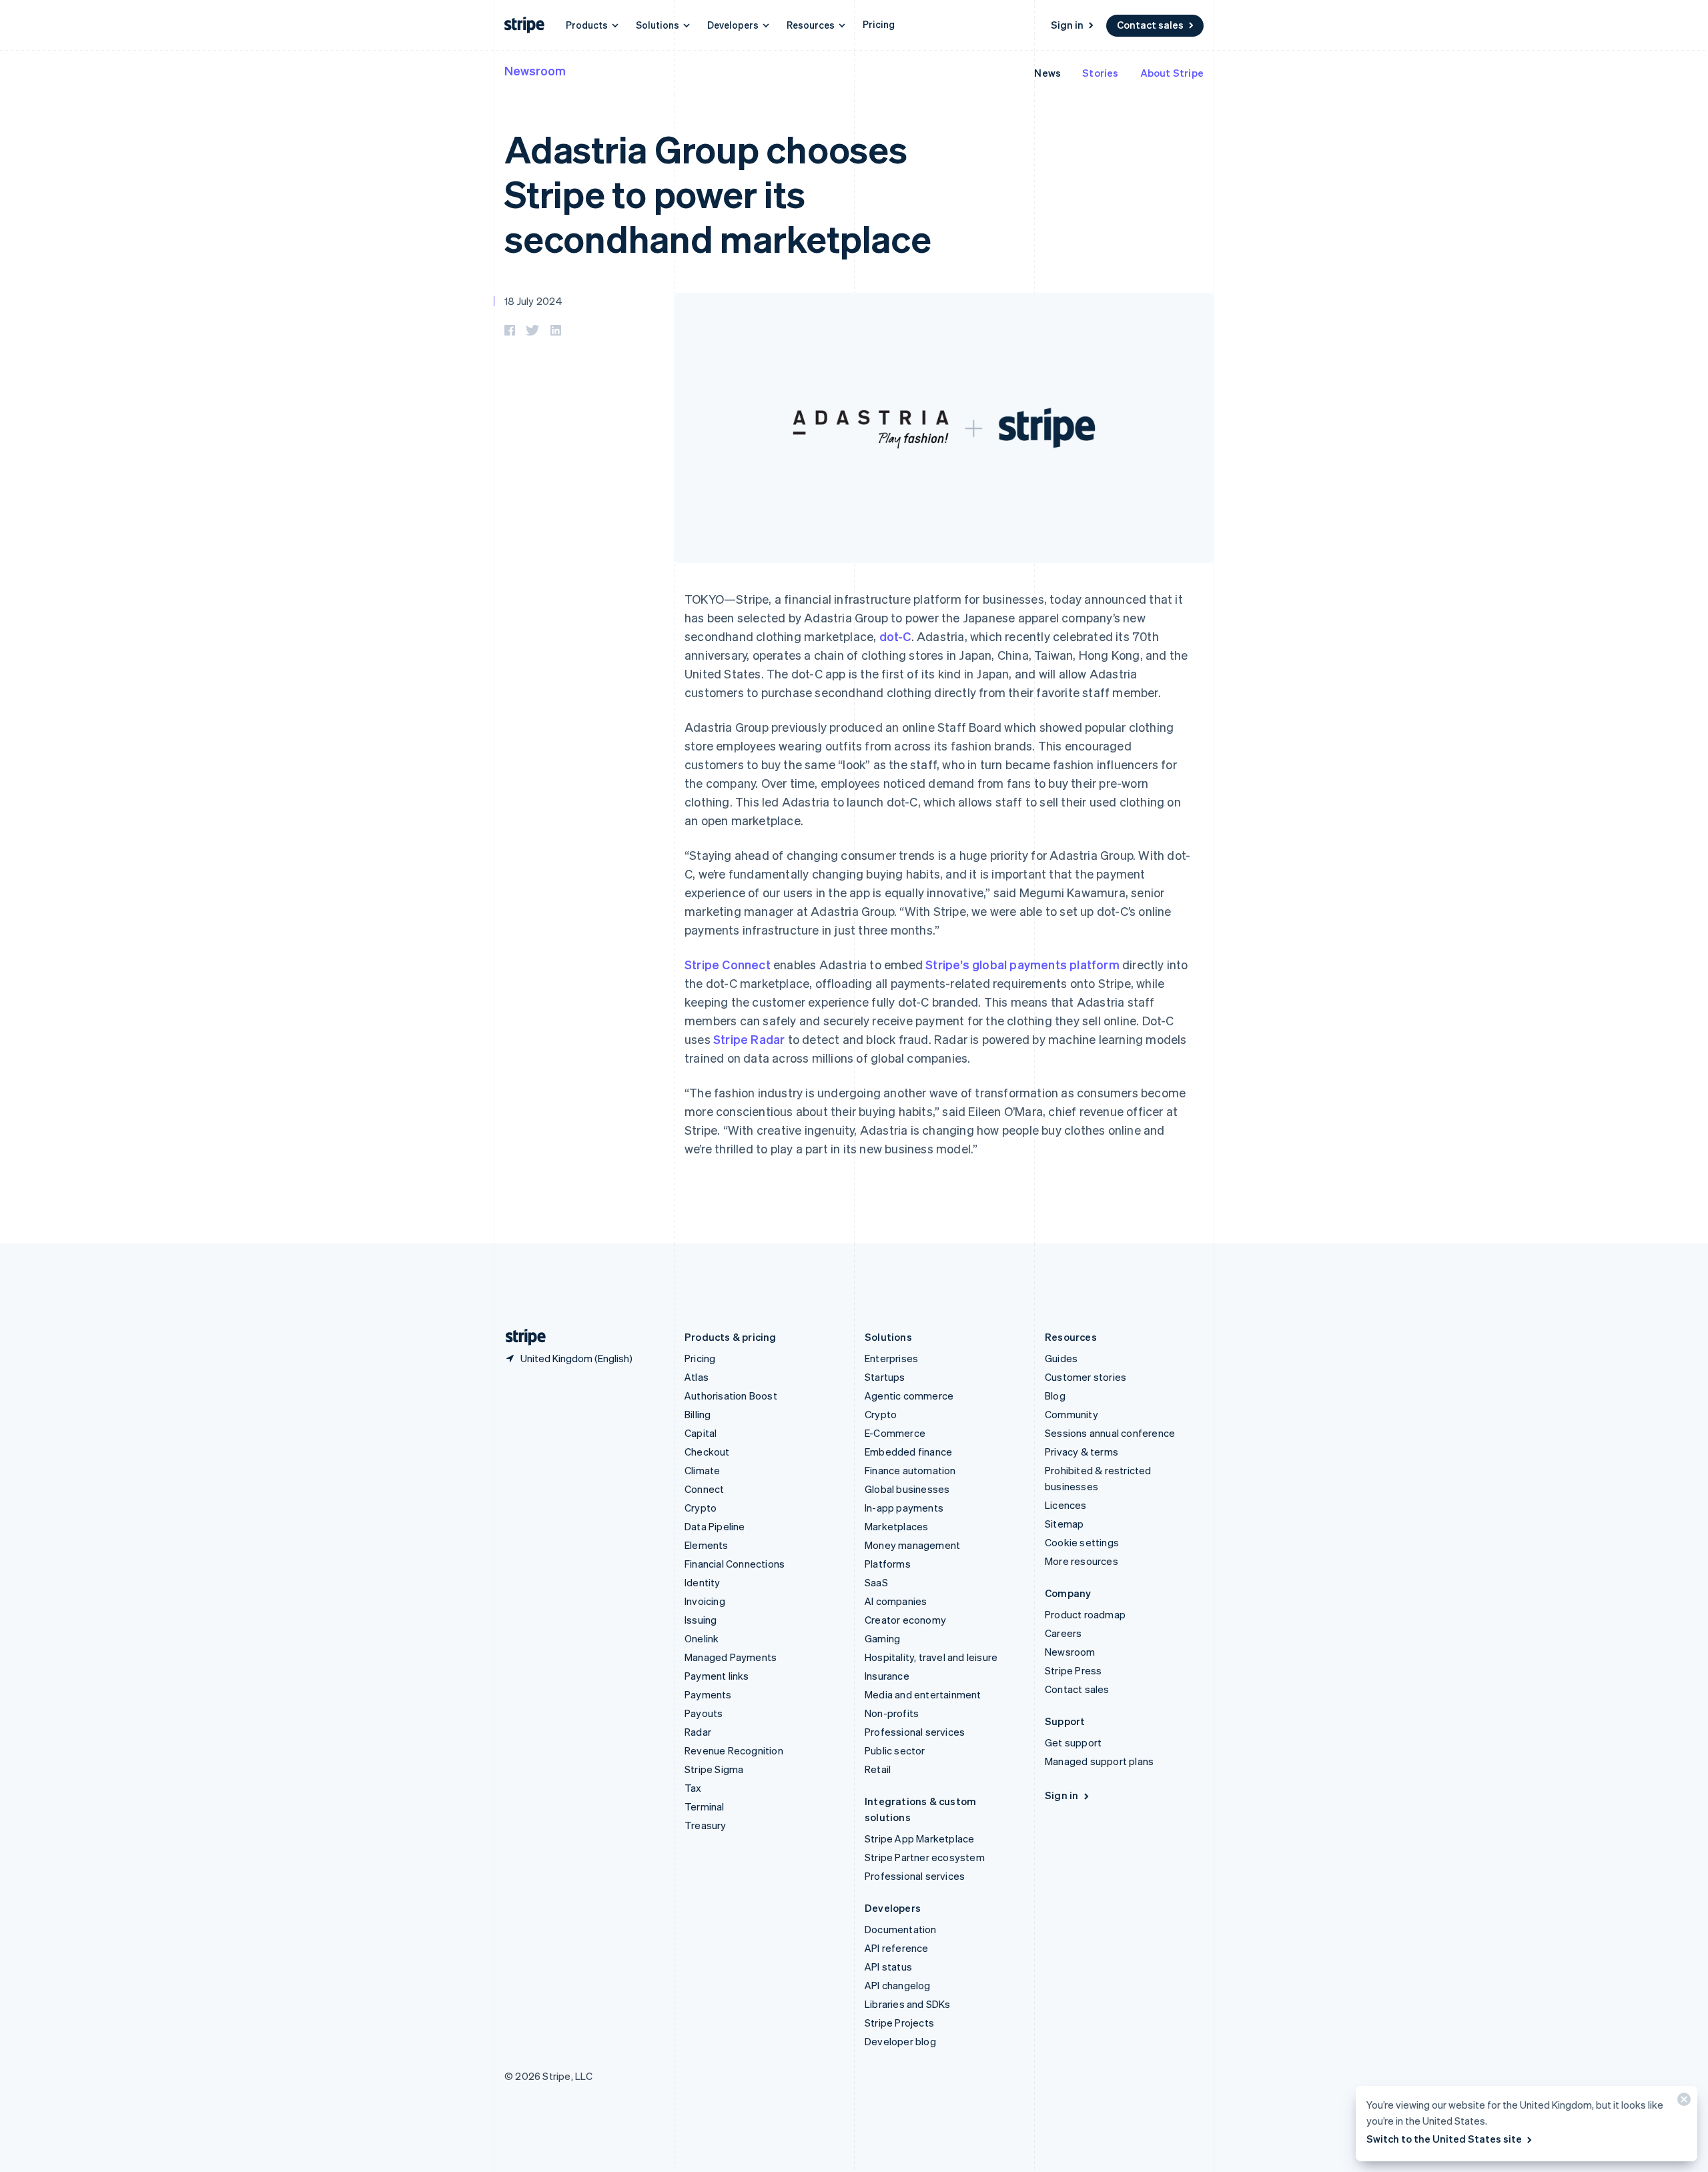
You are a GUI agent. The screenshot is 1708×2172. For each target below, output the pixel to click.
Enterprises (891, 1358)
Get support (1073, 1742)
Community (1072, 1414)
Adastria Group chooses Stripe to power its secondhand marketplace (718, 193)
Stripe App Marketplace (919, 1838)
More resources (1082, 1561)
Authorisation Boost (731, 1396)
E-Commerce (895, 1433)
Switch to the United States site (1444, 2139)
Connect (704, 1489)
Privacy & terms (1082, 1452)
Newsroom (535, 70)
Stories (1100, 73)
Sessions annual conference (1110, 1433)
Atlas (697, 1377)
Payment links (717, 1676)
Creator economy (905, 1620)
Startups (885, 1377)
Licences (1066, 1505)
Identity (703, 1582)
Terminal (705, 1806)
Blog (1055, 1396)
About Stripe (1172, 73)
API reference (897, 1948)
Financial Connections (735, 1564)
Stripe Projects (899, 2023)
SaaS (876, 1582)
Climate (702, 1470)
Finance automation (910, 1470)
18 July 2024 (533, 301)
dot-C (895, 636)
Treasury (706, 1825)
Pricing (879, 24)
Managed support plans (1099, 1761)
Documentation (901, 1929)
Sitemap (1064, 1524)
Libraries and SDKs (908, 2004)
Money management (912, 1545)
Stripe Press (1073, 1670)
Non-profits (892, 1713)
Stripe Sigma (714, 1769)
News (1047, 73)
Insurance (887, 1676)
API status (888, 1967)
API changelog (898, 1985)
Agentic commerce (909, 1396)
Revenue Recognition (734, 1750)
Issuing (701, 1620)
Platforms (888, 1564)
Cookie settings (1082, 1542)
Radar (698, 1732)
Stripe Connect (728, 964)
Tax (693, 1788)
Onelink (702, 1638)
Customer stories (1086, 1377)
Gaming (882, 1638)
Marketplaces (896, 1526)
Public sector (895, 1750)
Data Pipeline (715, 1526)
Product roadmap (1085, 1614)
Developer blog (900, 2041)
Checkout (707, 1452)
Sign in (1067, 25)
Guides (1061, 1358)
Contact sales (1150, 25)
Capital (701, 1433)
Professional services (915, 1732)
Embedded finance (908, 1452)
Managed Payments (731, 1657)
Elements (707, 1545)
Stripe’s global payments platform (1022, 964)
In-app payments (904, 1508)
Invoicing (705, 1601)
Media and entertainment (923, 1694)
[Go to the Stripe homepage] (520, 1337)
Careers (1063, 1633)
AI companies (896, 1601)
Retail (878, 1769)
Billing (698, 1414)
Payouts (704, 1713)
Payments (708, 1694)
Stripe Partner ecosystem (925, 1857)
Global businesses (907, 1489)
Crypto (701, 1508)
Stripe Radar (749, 1039)
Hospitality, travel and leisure (931, 1657)
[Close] (1682, 2102)
